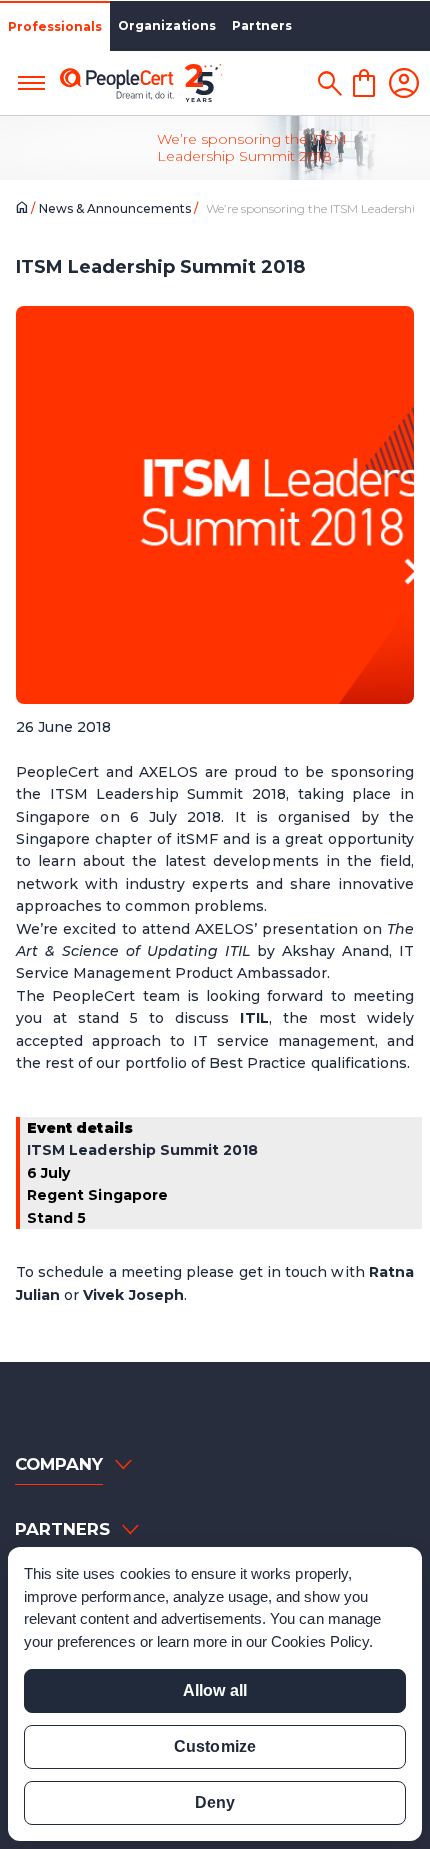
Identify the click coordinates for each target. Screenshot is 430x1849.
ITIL (254, 1018)
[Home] (25, 209)
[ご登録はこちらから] (404, 83)
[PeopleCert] (141, 83)
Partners (262, 25)
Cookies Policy (320, 1641)
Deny (215, 1802)
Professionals (55, 26)
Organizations (167, 25)
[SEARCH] (329, 83)
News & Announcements (116, 208)
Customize (214, 1746)
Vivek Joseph (133, 1295)
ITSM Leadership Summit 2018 (142, 1150)
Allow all (214, 1690)
